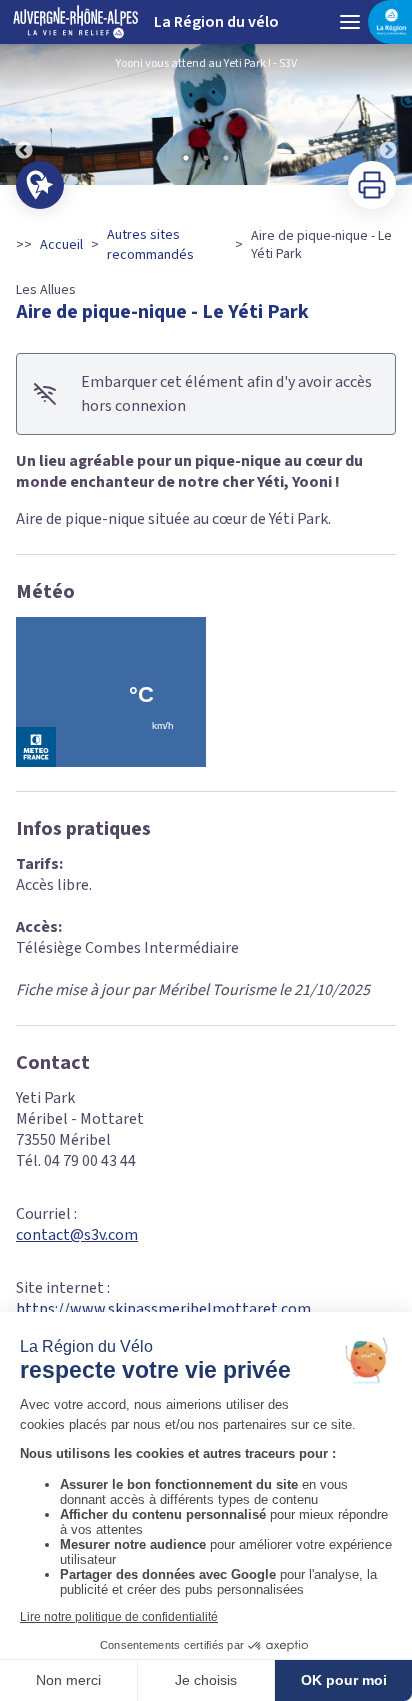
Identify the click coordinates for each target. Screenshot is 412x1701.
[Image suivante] (388, 114)
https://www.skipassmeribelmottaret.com (163, 1309)
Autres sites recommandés (150, 245)
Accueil (61, 245)
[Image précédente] (24, 114)
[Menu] (350, 22)
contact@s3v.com (77, 1235)
